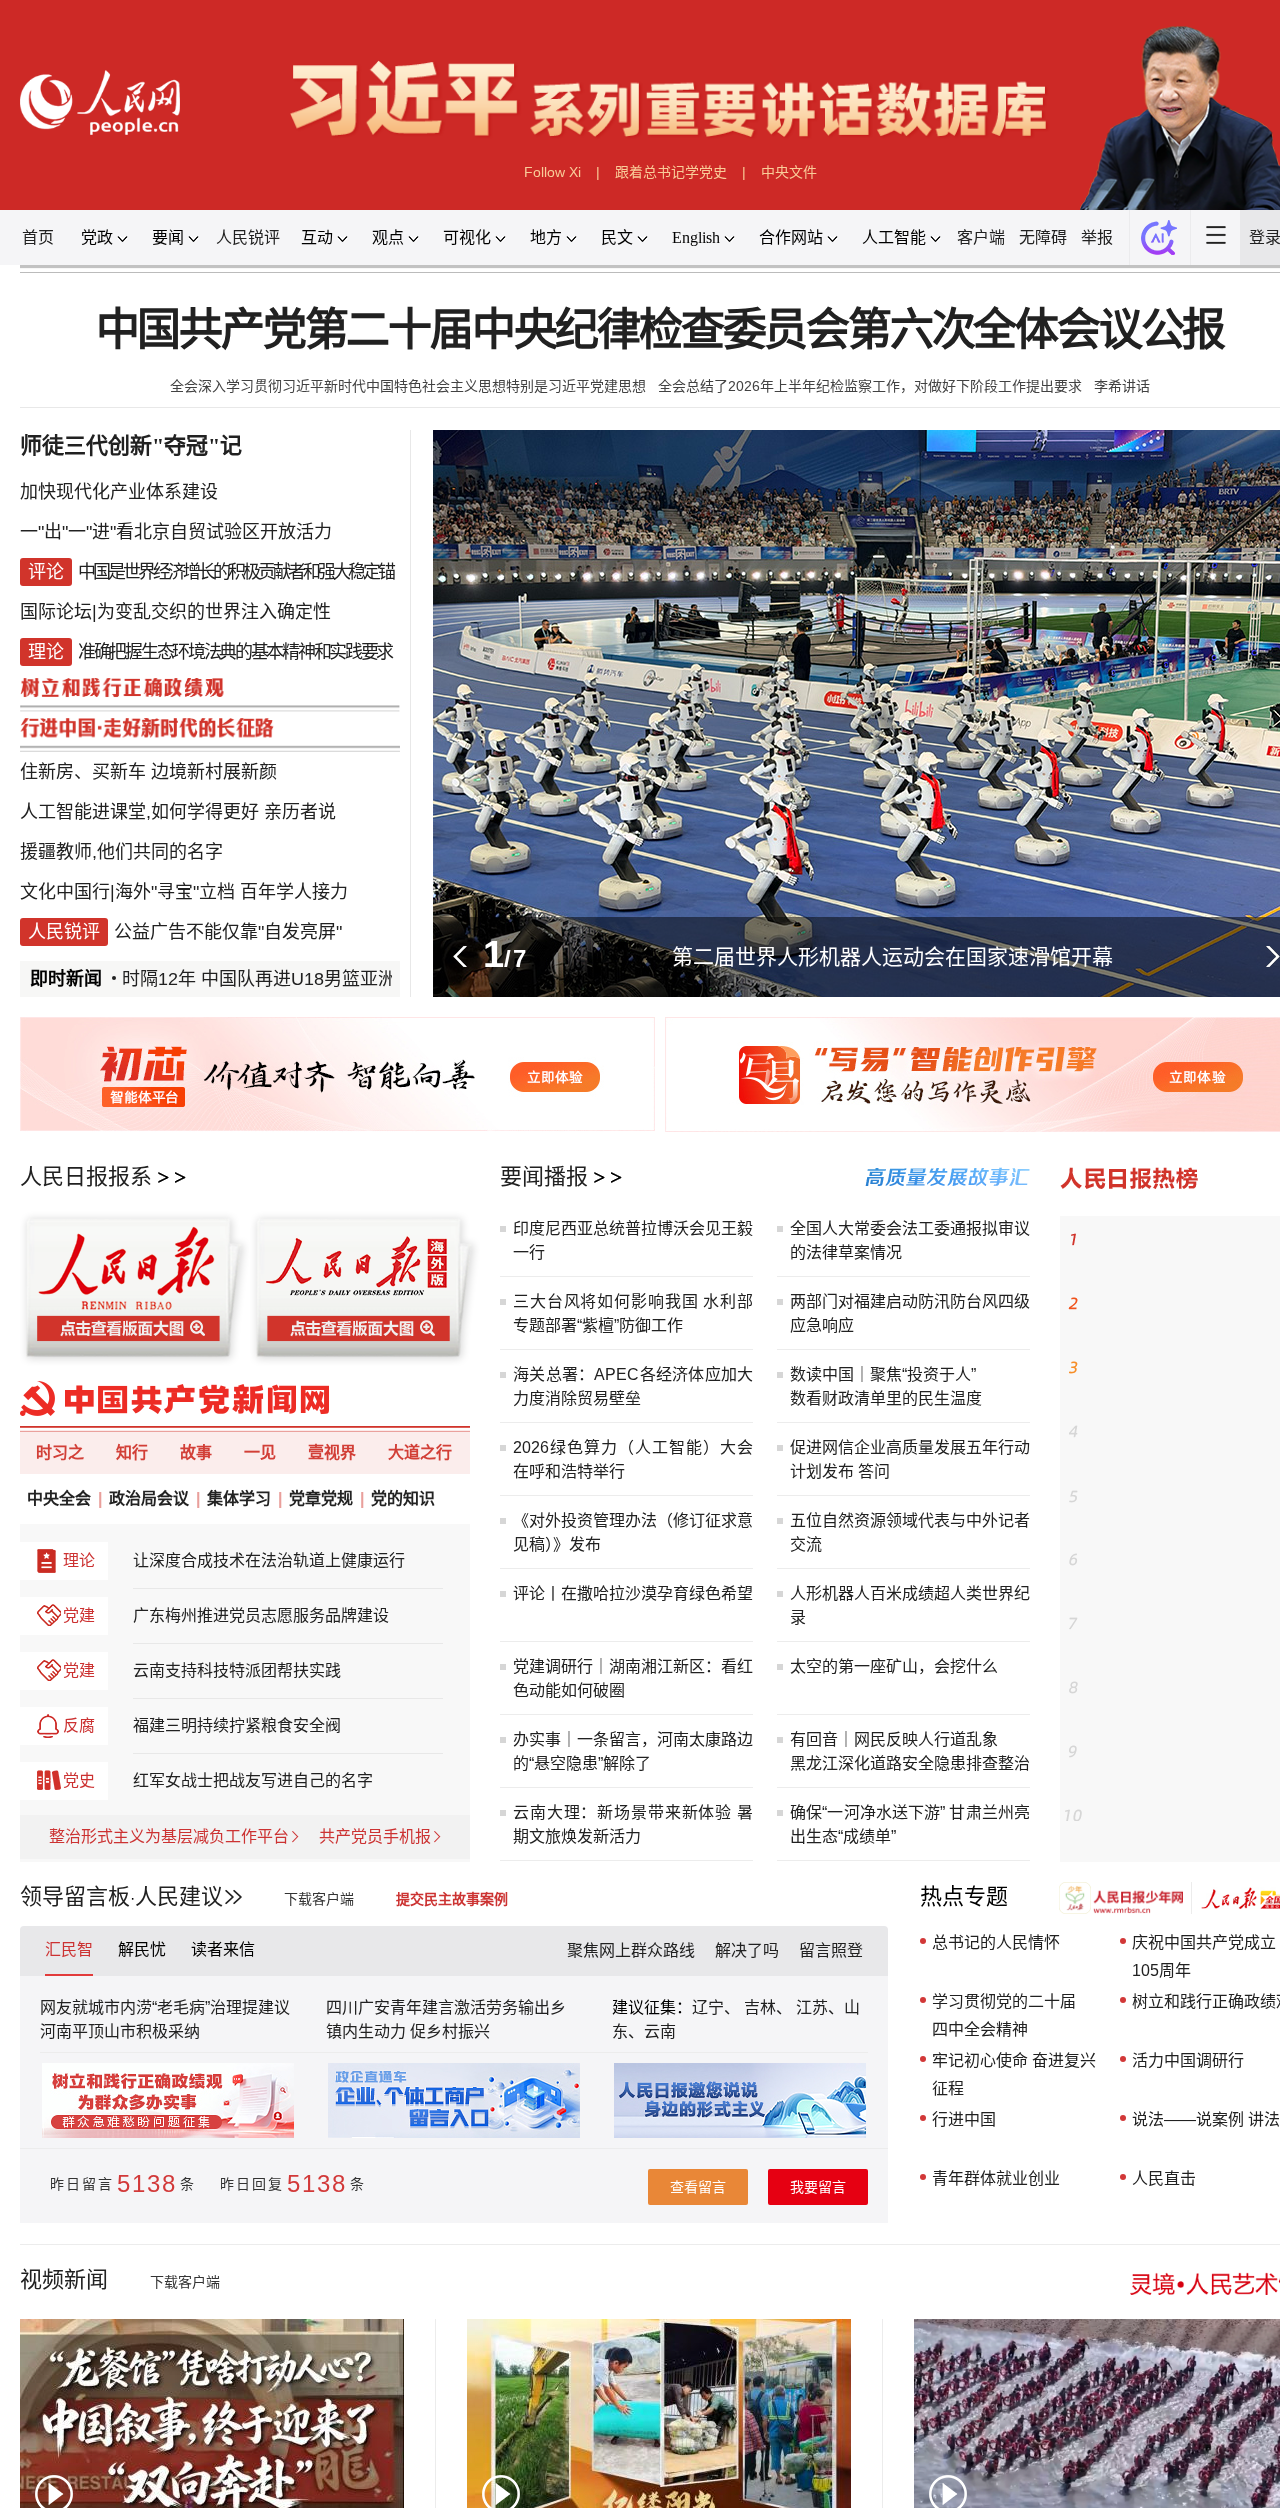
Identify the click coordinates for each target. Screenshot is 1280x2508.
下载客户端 (319, 1899)
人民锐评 (248, 237)
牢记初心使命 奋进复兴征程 (1014, 2074)
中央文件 (789, 172)
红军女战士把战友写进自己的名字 (253, 1780)
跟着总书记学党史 (671, 172)
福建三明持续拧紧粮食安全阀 (237, 1725)
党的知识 (403, 1498)
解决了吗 (747, 1950)
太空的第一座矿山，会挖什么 (894, 1666)
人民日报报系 (86, 1176)
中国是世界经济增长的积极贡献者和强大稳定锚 (235, 572)
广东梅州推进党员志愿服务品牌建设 (261, 1615)
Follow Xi (552, 172)
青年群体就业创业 (996, 2178)
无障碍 (1043, 237)
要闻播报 (544, 1176)
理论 (79, 1560)
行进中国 (964, 2119)
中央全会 (59, 1498)
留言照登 (831, 1950)
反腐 (79, 1725)
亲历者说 (300, 812)
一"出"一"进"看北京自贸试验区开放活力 (176, 532)
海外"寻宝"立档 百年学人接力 (231, 892)
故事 (196, 1452)
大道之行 (420, 1452)
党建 (79, 1615)
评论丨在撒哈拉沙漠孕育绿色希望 (633, 1593)
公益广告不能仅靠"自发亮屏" (228, 932)
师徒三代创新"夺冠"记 (131, 445)
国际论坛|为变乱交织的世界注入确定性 (175, 612)
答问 (874, 1471)
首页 (38, 237)
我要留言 (818, 2187)
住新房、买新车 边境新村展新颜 (148, 772)
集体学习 (239, 1498)
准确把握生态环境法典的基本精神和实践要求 (235, 652)
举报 (1097, 237)
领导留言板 (75, 1896)
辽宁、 (718, 2007)
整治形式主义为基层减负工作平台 (169, 1836)
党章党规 (321, 1498)
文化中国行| (67, 892)
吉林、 (768, 2007)
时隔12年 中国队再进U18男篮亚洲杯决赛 (253, 979)
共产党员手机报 (375, 1836)
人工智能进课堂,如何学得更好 (139, 812)
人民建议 (179, 1896)
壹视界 (332, 1452)
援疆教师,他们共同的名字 (121, 852)
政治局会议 (149, 1498)
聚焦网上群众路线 (631, 1950)
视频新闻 (64, 2279)
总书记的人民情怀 (996, 1942)
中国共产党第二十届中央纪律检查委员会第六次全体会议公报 (660, 330)
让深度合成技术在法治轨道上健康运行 (269, 1560)
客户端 (981, 237)
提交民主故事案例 (452, 1899)
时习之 (60, 1452)
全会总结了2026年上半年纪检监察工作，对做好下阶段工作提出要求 (870, 386)
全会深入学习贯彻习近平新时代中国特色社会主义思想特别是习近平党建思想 (408, 386)
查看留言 (698, 2187)
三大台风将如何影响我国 (605, 1301)
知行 (132, 1452)
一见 (260, 1452)
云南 (660, 2031)
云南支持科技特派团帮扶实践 (237, 1670)
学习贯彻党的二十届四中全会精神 (1004, 2015)
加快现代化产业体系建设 (119, 492)
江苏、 (818, 2007)
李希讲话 (1122, 386)
